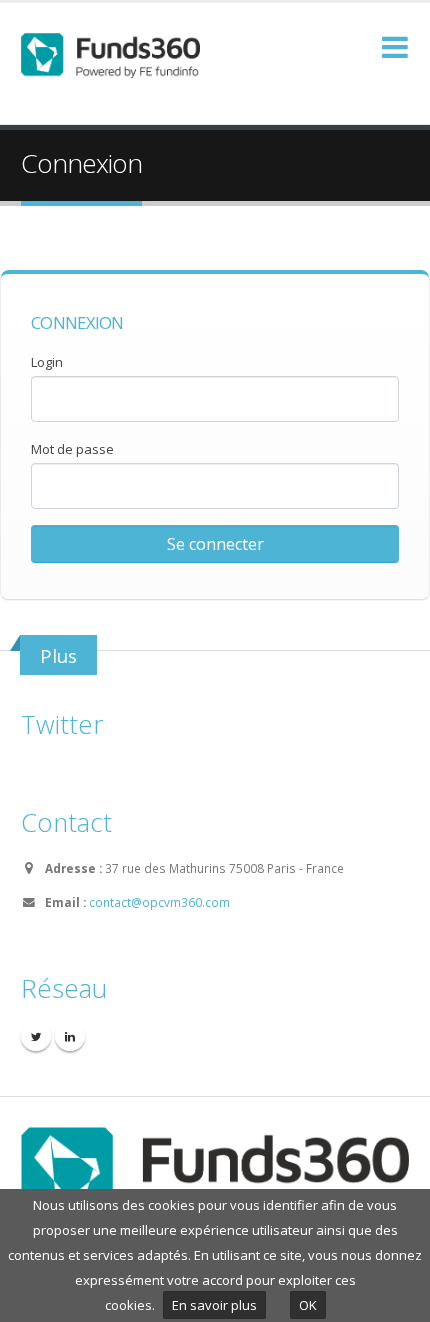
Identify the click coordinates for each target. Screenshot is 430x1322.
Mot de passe (72, 449)
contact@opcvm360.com (159, 902)
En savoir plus (214, 1305)
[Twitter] (36, 1036)
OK (308, 1305)
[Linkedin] (70, 1036)
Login (47, 362)
